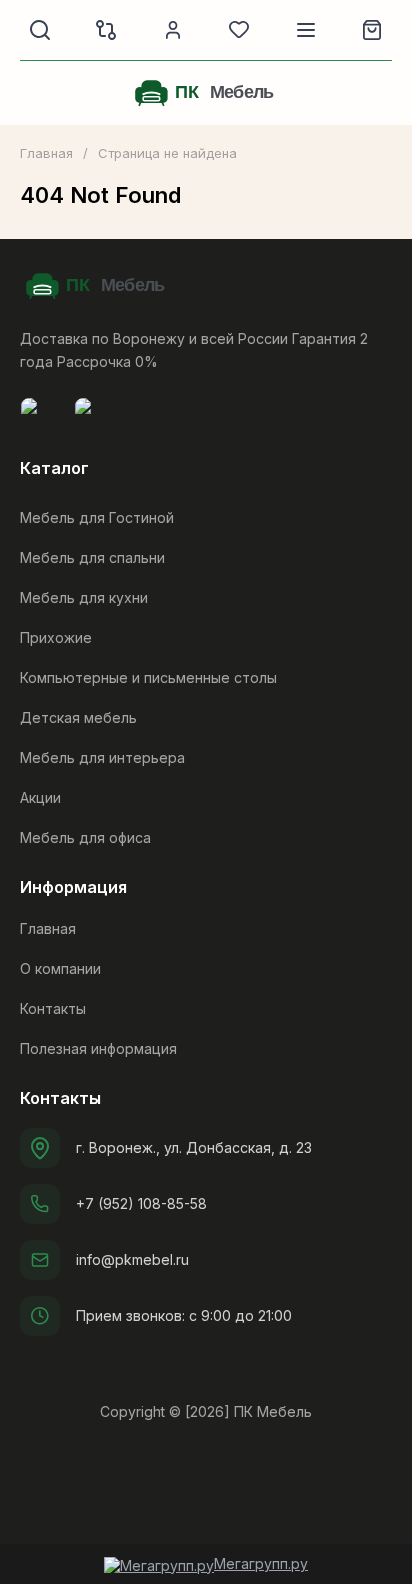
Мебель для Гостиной (97, 517)
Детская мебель (78, 717)
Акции (40, 797)
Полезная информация (98, 1048)
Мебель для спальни (92, 557)
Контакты (53, 1008)
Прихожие (56, 637)
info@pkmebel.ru (132, 1259)
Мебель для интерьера (102, 757)
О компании (60, 968)
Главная (46, 153)
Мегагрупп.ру (261, 1563)
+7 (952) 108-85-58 (141, 1203)
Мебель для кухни (84, 597)
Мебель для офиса (85, 837)
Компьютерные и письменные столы (148, 677)
